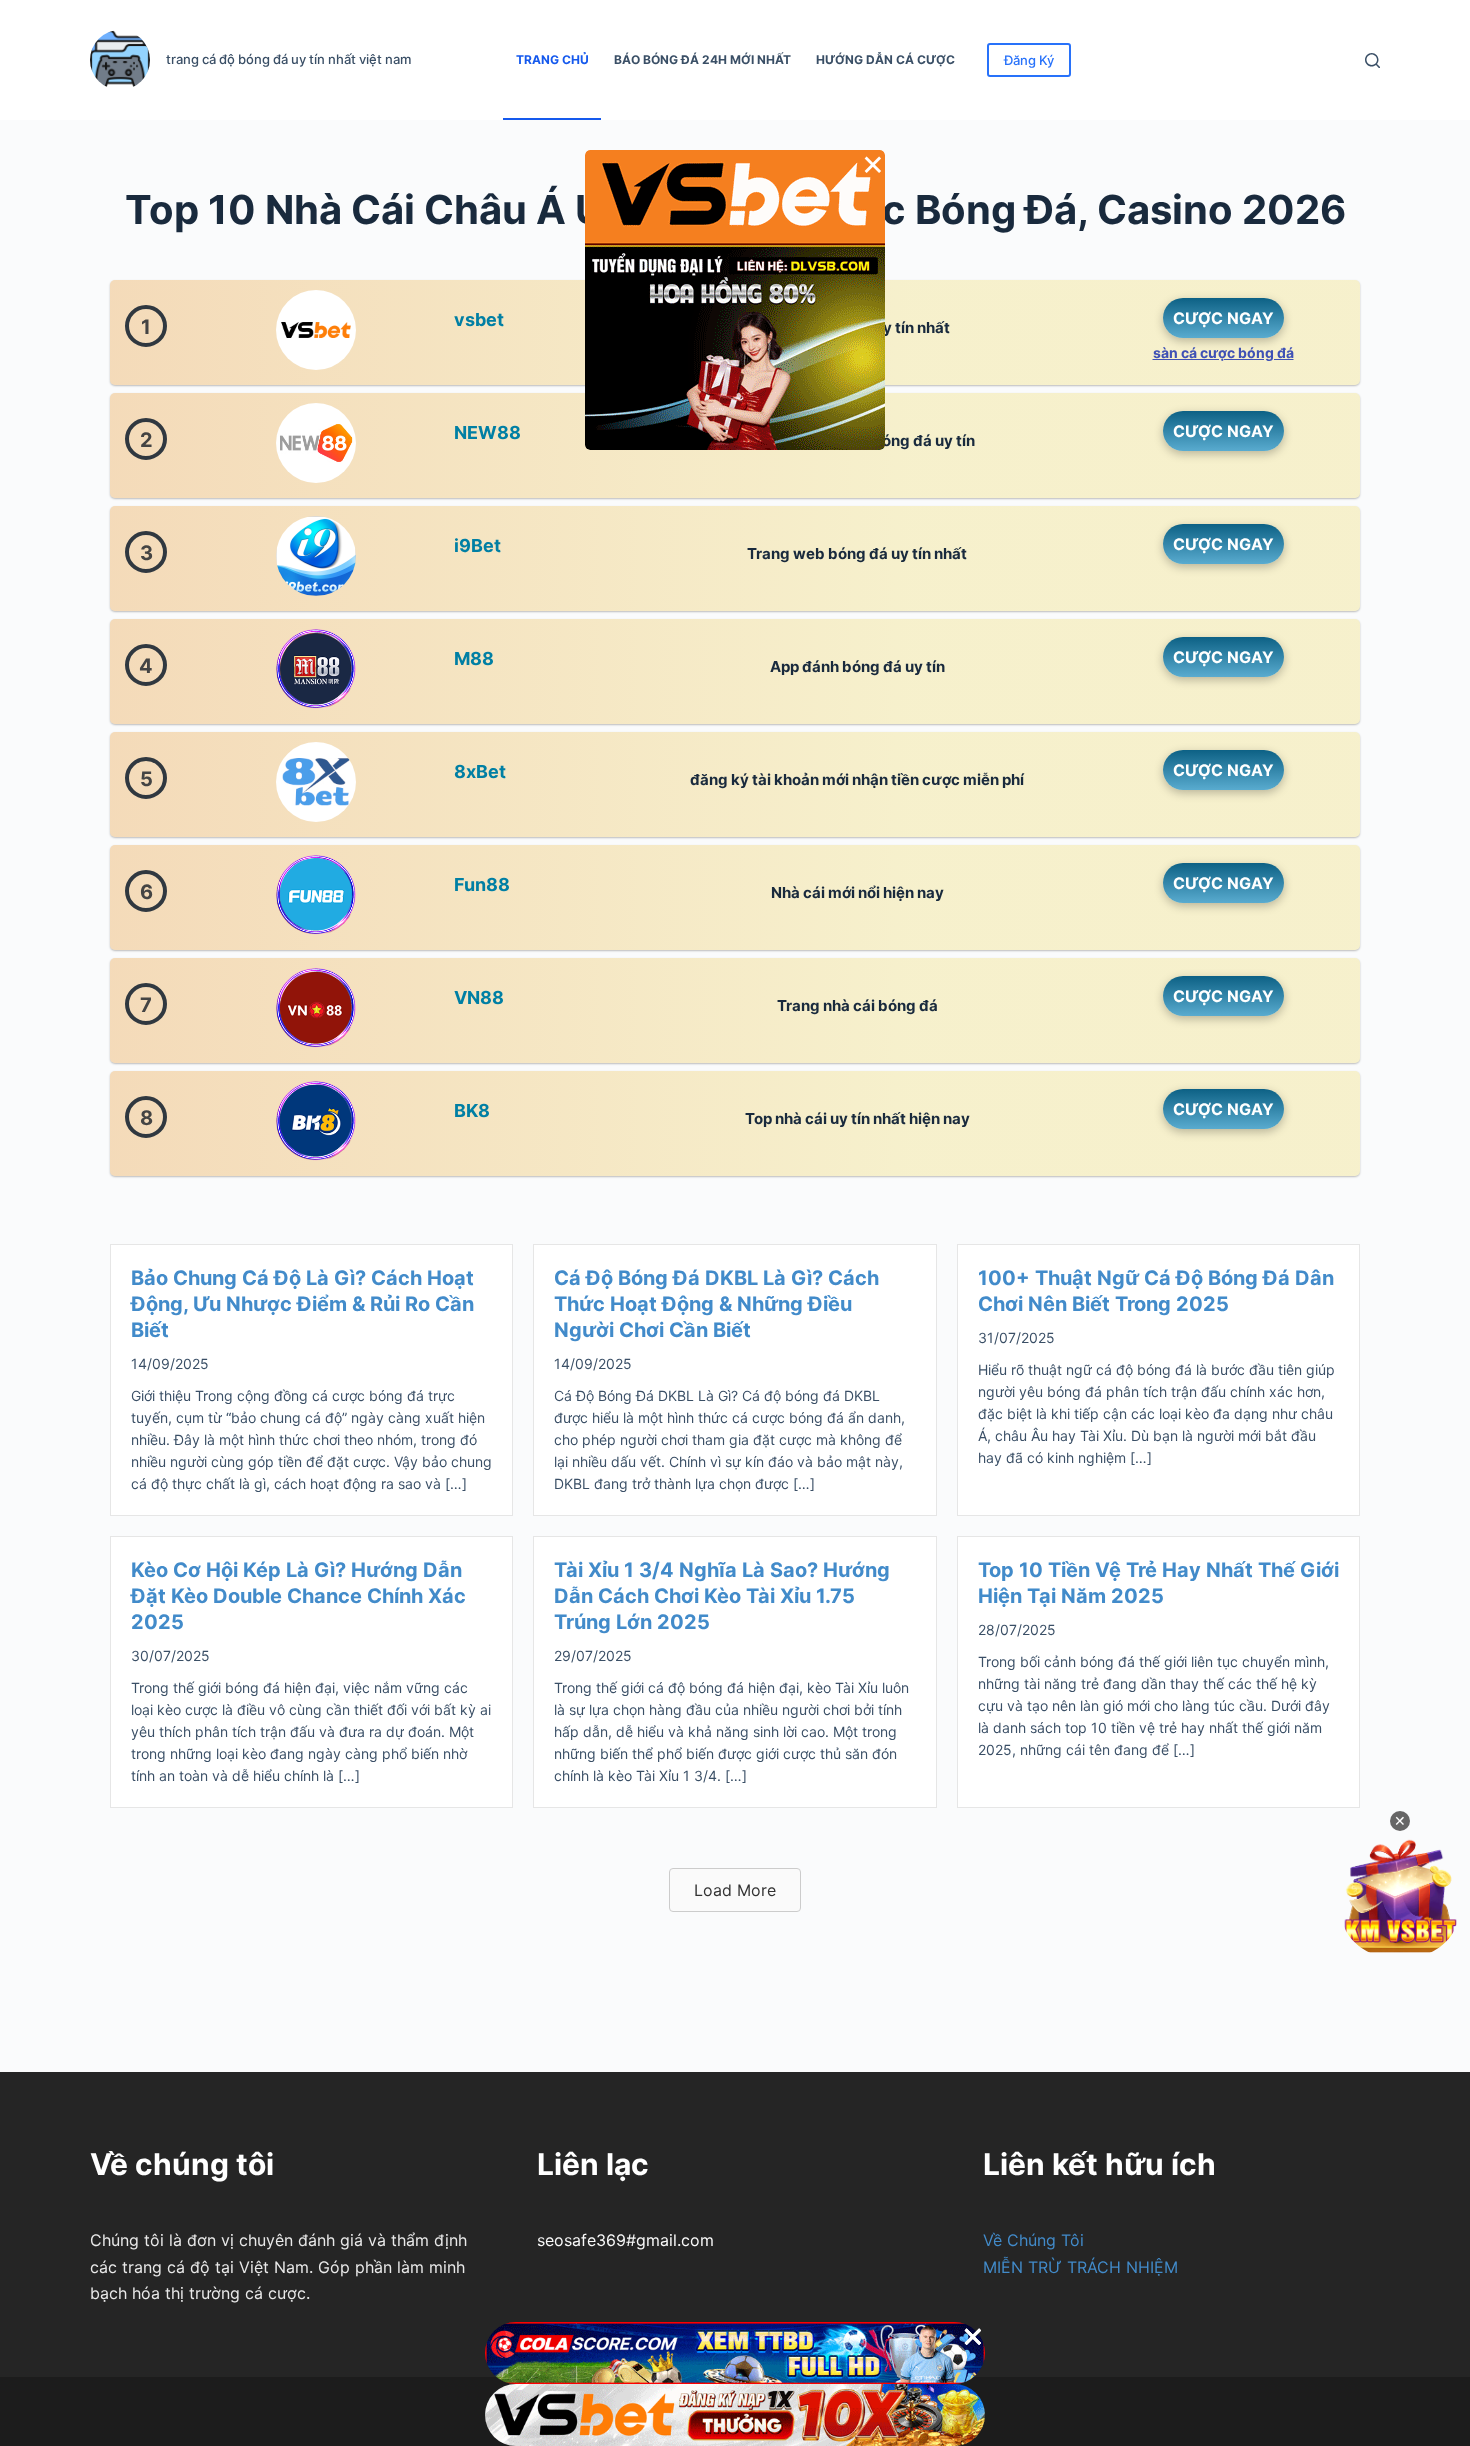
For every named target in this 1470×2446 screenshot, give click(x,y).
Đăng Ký (1029, 60)
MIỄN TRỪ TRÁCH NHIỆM (1080, 2267)
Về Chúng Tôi (1033, 2240)
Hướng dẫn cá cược (885, 59)
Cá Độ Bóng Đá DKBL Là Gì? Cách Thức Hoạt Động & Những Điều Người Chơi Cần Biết (716, 1304)
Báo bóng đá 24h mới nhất (702, 59)
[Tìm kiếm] (1372, 60)
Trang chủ (552, 59)
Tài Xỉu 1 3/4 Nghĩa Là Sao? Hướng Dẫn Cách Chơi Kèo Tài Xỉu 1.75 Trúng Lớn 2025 (722, 1596)
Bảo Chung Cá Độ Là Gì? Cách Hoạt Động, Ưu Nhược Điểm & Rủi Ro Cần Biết (302, 1304)
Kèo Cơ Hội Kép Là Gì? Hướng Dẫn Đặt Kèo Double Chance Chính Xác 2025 (298, 1596)
